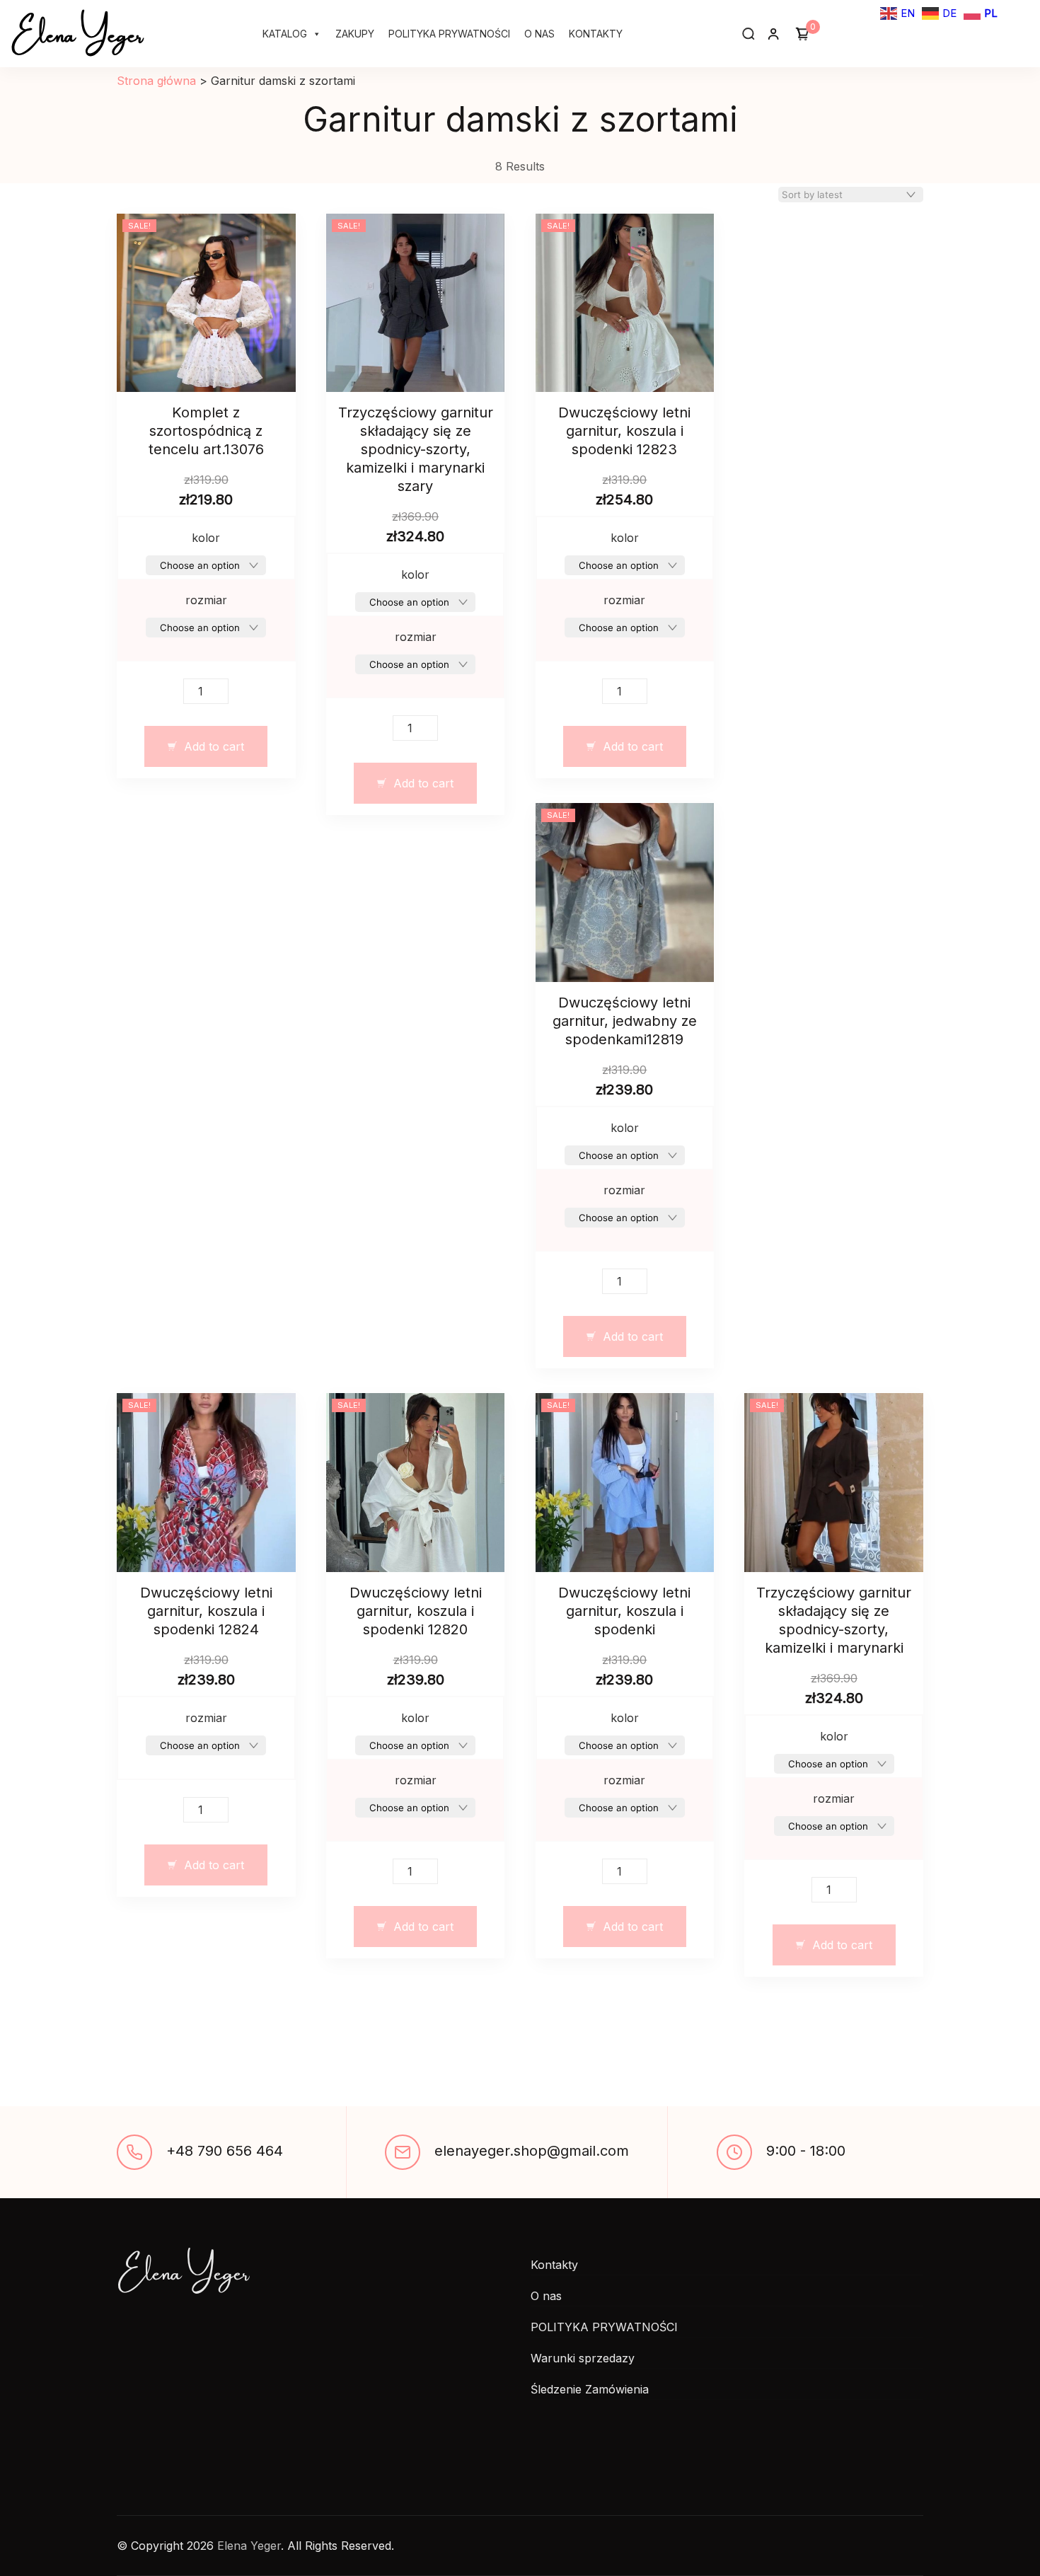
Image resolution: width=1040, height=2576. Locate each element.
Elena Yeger (77, 31)
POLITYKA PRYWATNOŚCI (449, 34)
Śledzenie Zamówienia (590, 2389)
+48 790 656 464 (225, 2151)
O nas (539, 34)
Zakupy (355, 34)
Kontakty (596, 34)
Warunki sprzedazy (583, 2358)
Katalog (285, 34)
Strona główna (156, 81)
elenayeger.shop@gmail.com (532, 2151)
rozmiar (206, 600)
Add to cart (214, 746)
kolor (206, 538)
